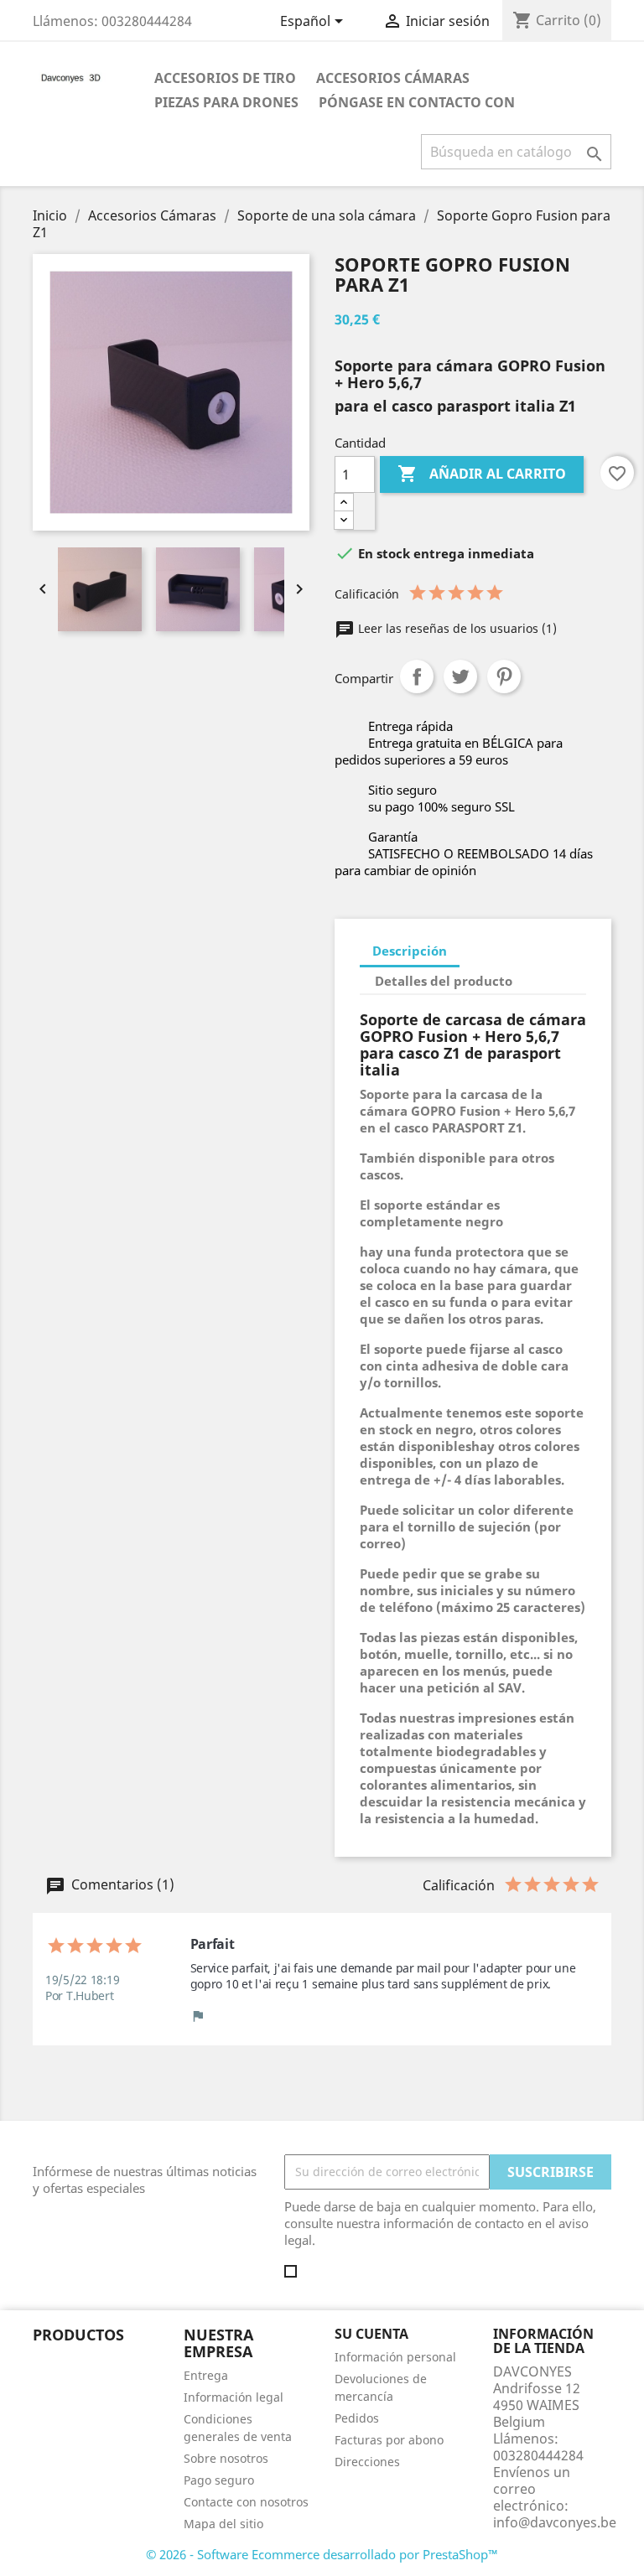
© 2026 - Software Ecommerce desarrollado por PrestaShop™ (322, 2554)
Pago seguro (219, 2480)
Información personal (395, 2357)
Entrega (206, 2375)
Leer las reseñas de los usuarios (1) (456, 628)
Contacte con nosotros (246, 2502)
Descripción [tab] (410, 951)
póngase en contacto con (417, 102)
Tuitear (460, 676)
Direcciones (367, 2462)
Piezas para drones (226, 102)
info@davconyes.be (555, 2522)
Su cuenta (371, 2334)
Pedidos (357, 2418)
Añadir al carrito (482, 474)
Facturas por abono (389, 2440)
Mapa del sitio (223, 2524)
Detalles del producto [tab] (444, 981)
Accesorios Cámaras (393, 78)
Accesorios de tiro (225, 78)
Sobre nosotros (226, 2458)
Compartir (417, 676)
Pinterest (504, 676)
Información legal (234, 2397)
